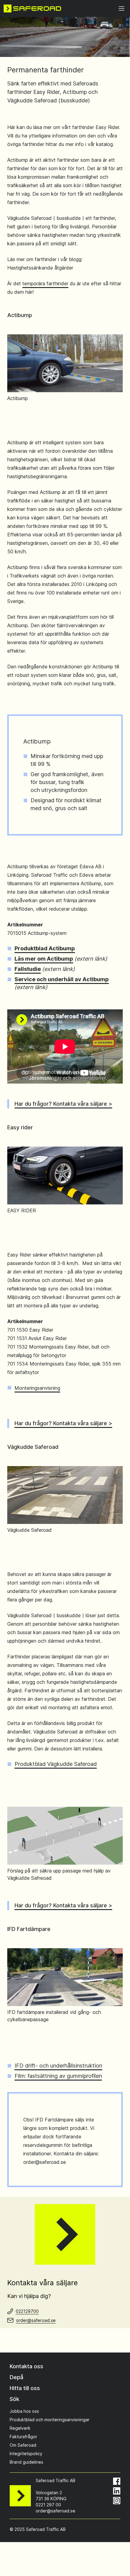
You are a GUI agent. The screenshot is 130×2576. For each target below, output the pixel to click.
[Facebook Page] (117, 2481)
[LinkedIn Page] (117, 2491)
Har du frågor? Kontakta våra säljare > (63, 1104)
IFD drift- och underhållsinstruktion (58, 2066)
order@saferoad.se (36, 2320)
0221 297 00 (48, 2505)
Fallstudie (28, 969)
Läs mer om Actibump (44, 959)
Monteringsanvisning (37, 1388)
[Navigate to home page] (32, 8)
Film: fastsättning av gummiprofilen (58, 2076)
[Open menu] (122, 8)
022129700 (27, 2311)
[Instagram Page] (117, 2501)
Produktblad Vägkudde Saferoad (56, 1764)
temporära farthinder (45, 283)
